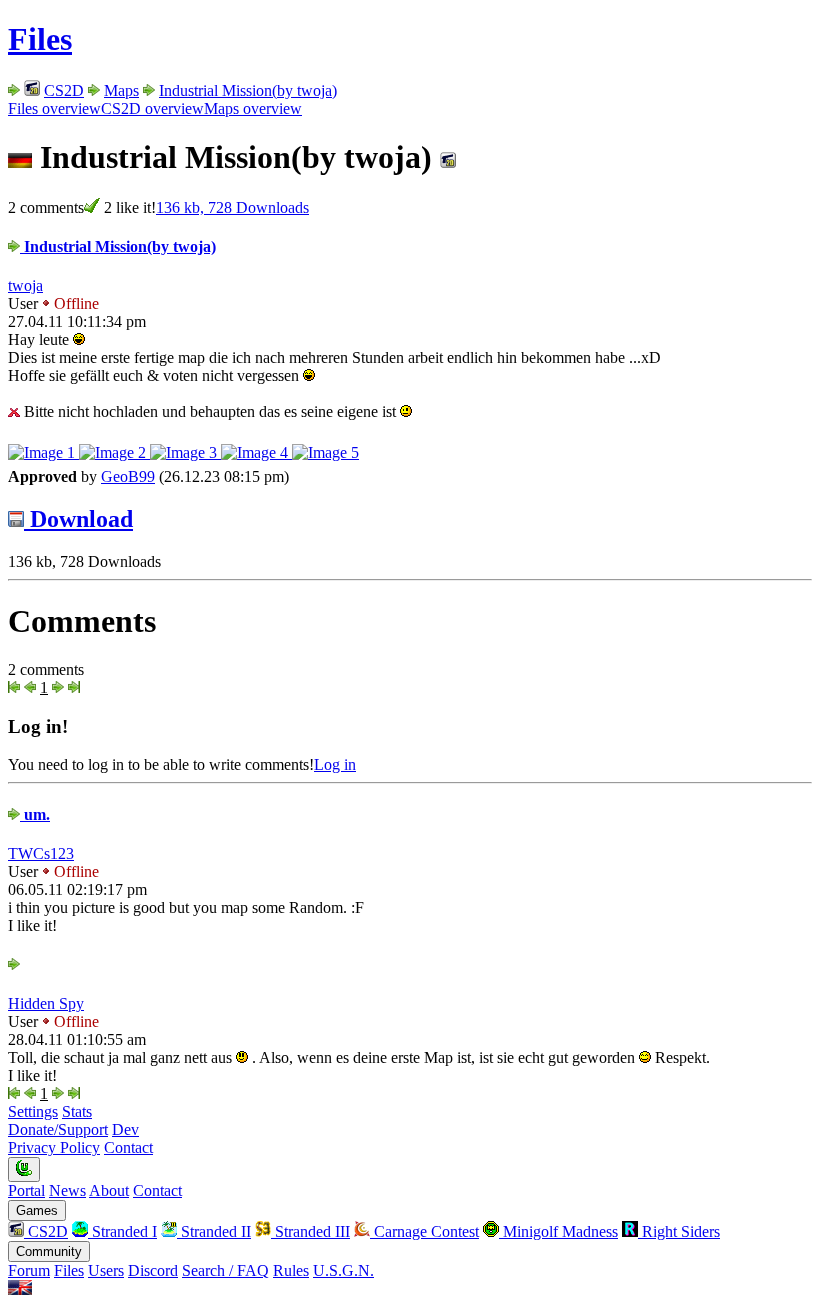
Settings (33, 1111)
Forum (29, 1270)
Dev (125, 1129)
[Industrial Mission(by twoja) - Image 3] (185, 452)
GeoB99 (128, 476)
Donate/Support (58, 1129)
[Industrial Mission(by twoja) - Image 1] (43, 452)
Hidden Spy (46, 1003)
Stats (77, 1111)
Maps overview (253, 108)
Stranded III (310, 1231)
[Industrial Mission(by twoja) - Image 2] (114, 452)
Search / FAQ (225, 1270)
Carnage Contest (424, 1231)
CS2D (64, 90)
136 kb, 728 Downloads (232, 207)
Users (106, 1270)
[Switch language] (20, 1289)
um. (35, 814)
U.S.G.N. (343, 1270)
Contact (128, 1147)
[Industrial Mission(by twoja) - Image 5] (325, 452)
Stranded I (122, 1231)
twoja (25, 285)
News (67, 1190)
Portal (26, 1190)
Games (37, 1210)
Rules (291, 1270)
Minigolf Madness (558, 1231)
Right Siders (679, 1231)
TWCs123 (41, 853)
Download (78, 519)
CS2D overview (152, 108)
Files (40, 39)
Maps (121, 90)
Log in (335, 764)
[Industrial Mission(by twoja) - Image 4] (256, 452)
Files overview (54, 108)
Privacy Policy (54, 1147)
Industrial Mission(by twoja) (248, 90)
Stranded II (214, 1231)
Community (49, 1251)
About (109, 1190)
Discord (153, 1270)
